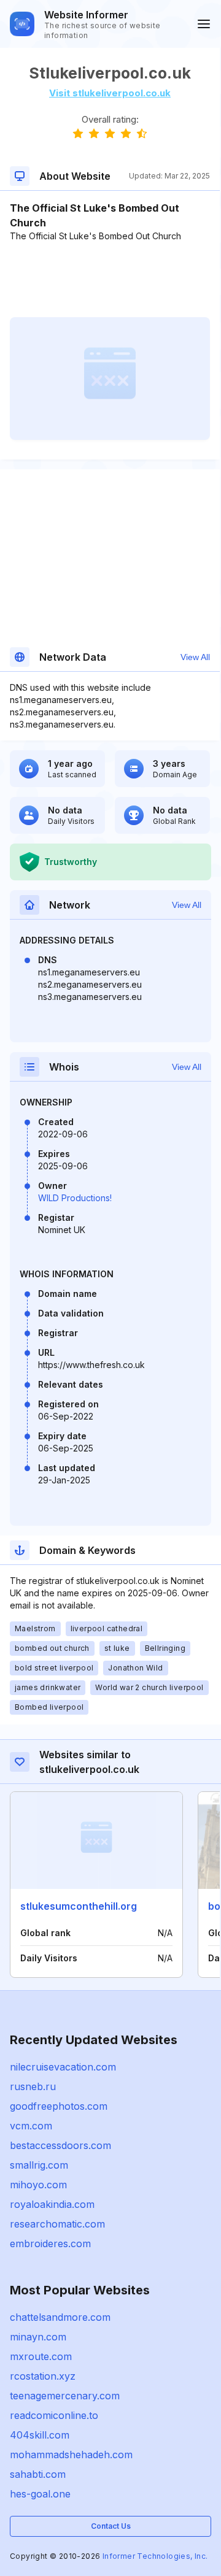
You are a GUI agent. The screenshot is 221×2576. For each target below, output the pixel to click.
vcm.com (31, 2126)
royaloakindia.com (52, 2204)
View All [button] (195, 657)
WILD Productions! (75, 1198)
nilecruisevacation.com (63, 2067)
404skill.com (40, 2435)
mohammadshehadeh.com (71, 2455)
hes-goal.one (40, 2494)
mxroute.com (41, 2356)
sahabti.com (38, 2474)
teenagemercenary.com (65, 2396)
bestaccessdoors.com (60, 2145)
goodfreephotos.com (59, 2106)
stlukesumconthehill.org (79, 1906)
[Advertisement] (110, 280)
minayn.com (38, 2337)
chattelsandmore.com (60, 2317)
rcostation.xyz (43, 2376)
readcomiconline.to (54, 2415)
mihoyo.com (38, 2185)
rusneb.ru (33, 2086)
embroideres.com (50, 2243)
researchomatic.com (57, 2224)
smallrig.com (39, 2165)
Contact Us (111, 2526)
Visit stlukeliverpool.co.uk (110, 93)
